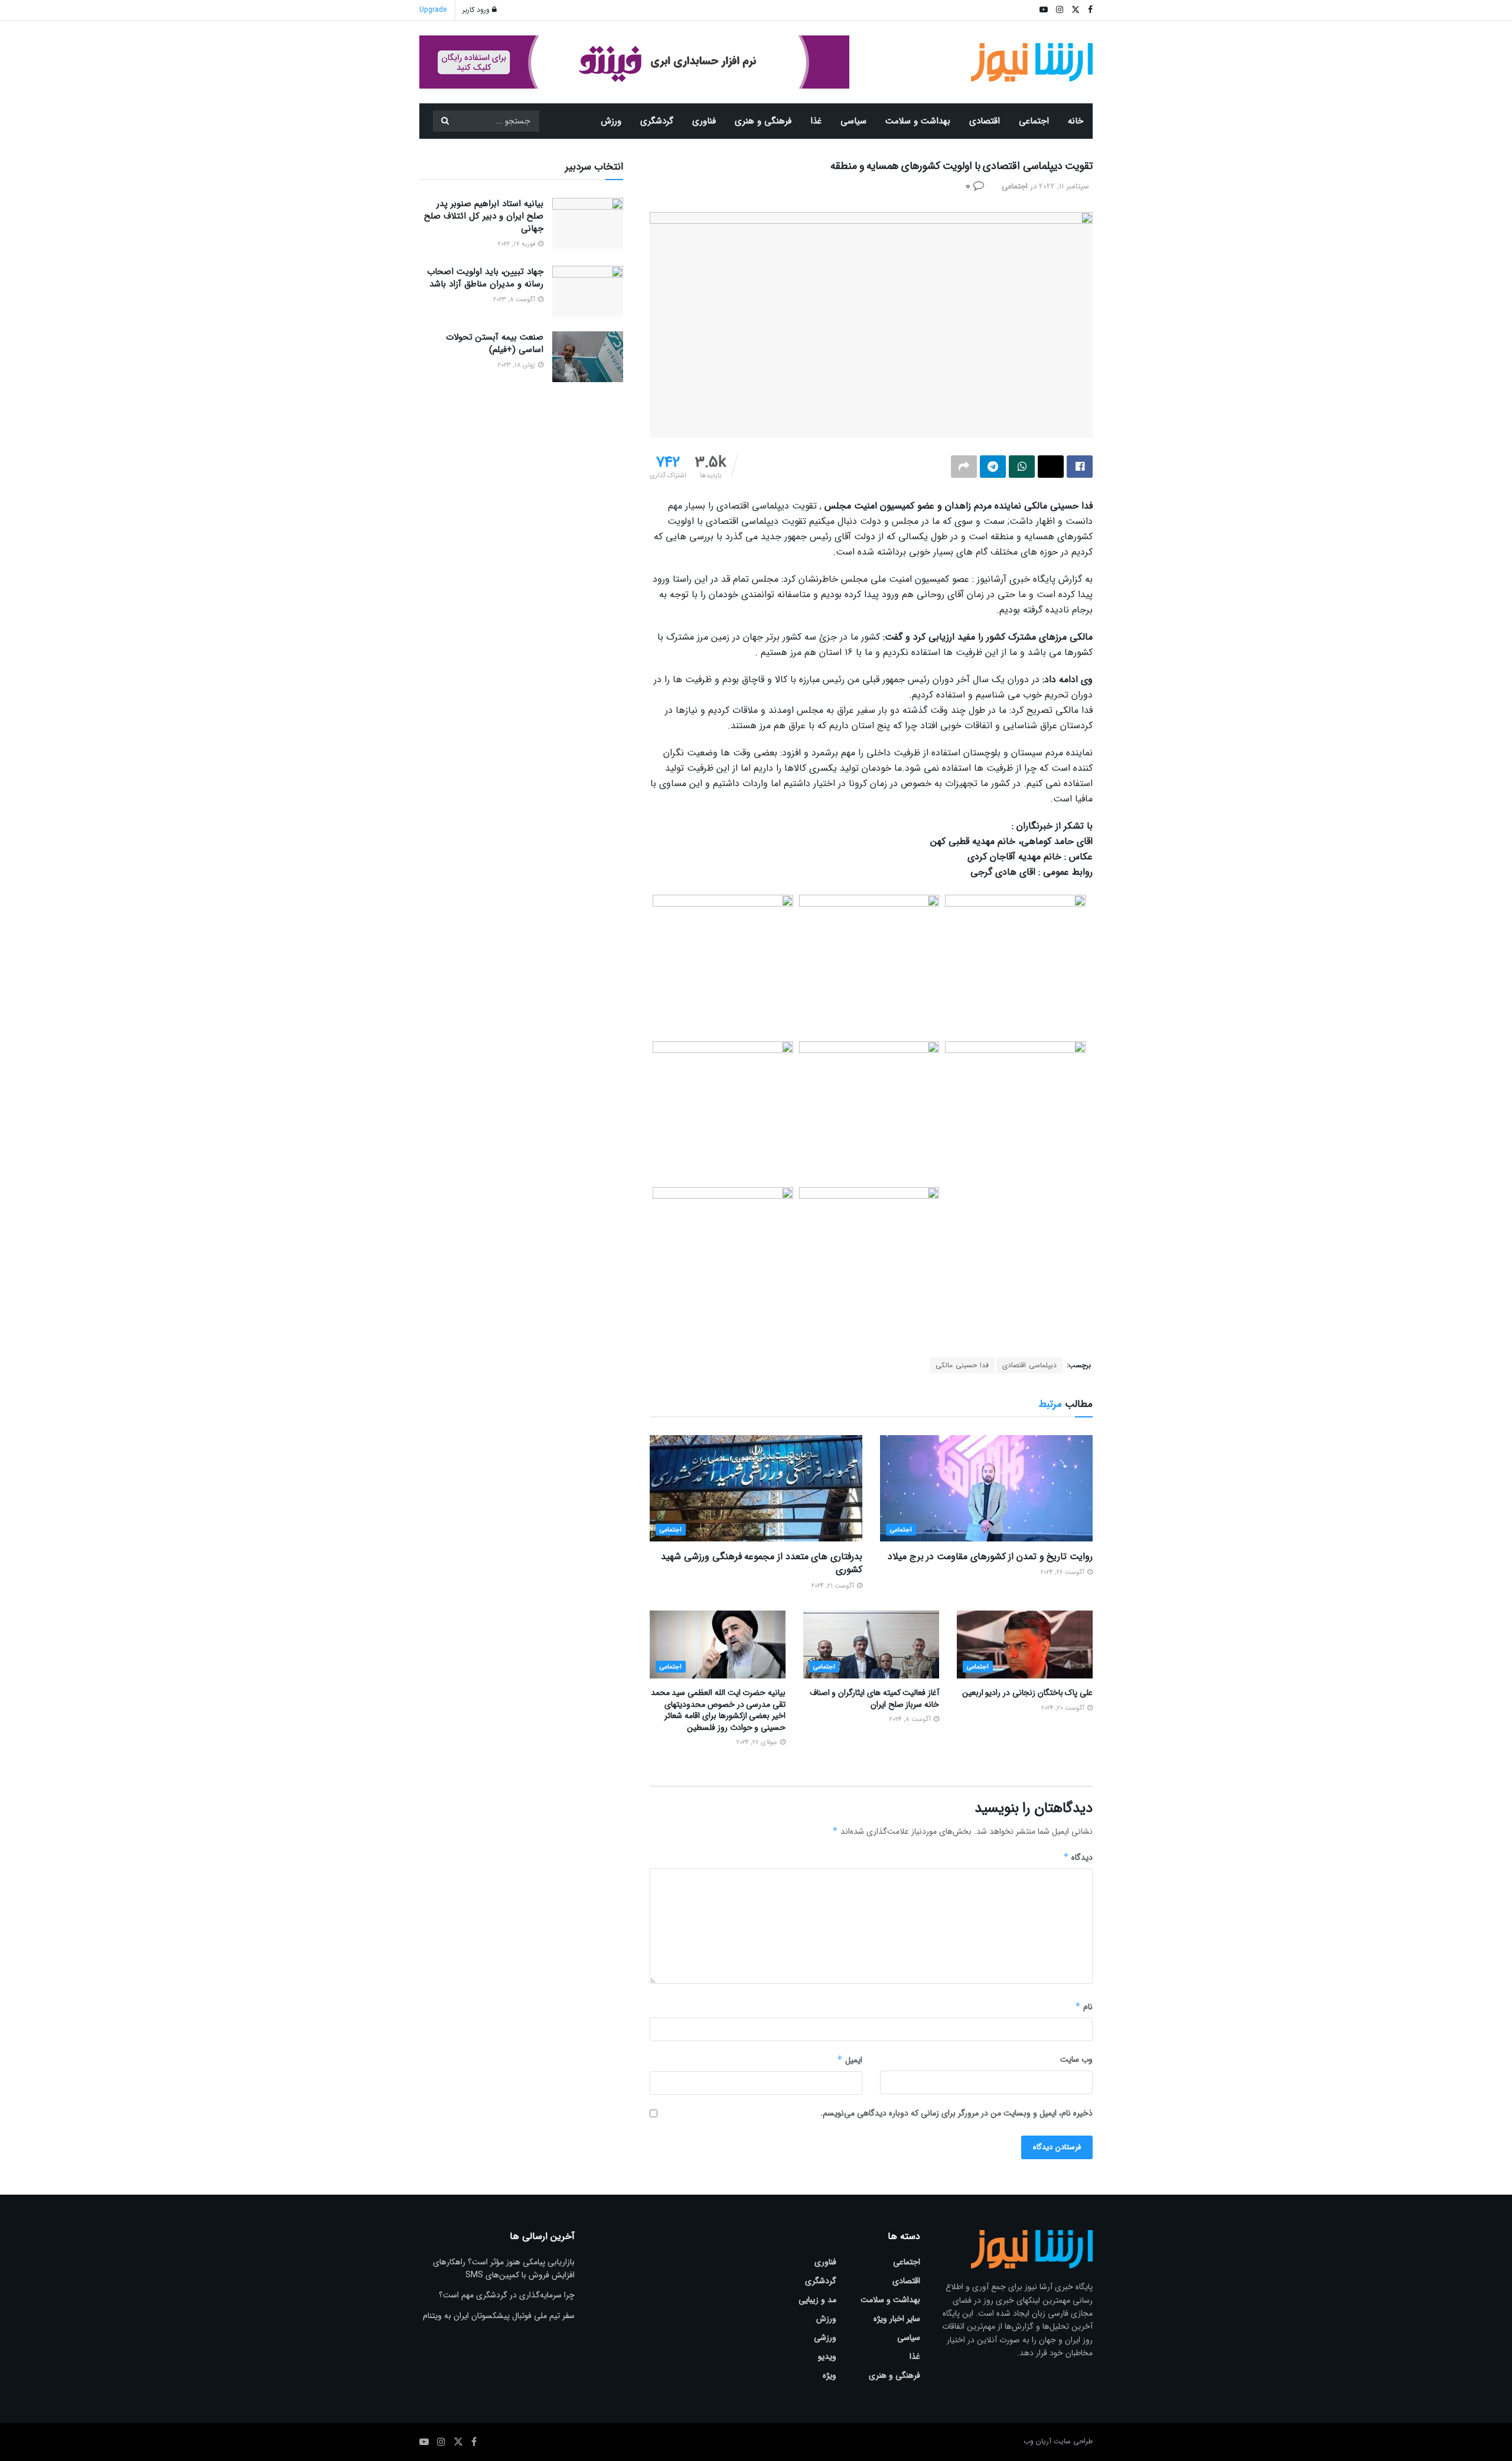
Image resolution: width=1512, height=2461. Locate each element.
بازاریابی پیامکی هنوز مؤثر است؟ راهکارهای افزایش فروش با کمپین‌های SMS (504, 2268)
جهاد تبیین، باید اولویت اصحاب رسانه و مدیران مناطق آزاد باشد (485, 278)
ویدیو (827, 2356)
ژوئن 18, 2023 (517, 365)
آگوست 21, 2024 (834, 1586)
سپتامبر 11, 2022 (1064, 186)
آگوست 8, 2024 (911, 1720)
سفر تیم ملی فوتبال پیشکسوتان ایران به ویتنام (499, 2316)
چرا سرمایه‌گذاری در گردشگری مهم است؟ (507, 2295)
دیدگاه (1078, 1857)
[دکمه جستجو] (445, 121)
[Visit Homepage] (1032, 62)
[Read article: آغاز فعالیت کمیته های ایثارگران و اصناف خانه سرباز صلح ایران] (871, 1645)
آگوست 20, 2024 (1064, 1708)
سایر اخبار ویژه (897, 2319)
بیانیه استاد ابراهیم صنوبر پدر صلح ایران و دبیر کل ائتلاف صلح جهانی (484, 216)
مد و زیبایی (817, 2300)
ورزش (611, 121)
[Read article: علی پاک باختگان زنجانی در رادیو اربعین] (1025, 1645)
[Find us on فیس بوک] (474, 2442)
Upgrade (433, 10)
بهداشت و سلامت (918, 121)
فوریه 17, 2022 (517, 244)
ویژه (830, 2375)
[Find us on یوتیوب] (424, 2442)
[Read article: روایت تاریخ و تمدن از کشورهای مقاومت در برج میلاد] (986, 1488)
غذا (816, 121)
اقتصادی (985, 121)
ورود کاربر (477, 10)
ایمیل (850, 2060)
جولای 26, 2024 (758, 1743)
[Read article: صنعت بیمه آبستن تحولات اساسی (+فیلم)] (588, 357)
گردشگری (657, 121)
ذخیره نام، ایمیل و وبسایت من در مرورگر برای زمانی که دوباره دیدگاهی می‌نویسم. (957, 2113)
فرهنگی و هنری (763, 121)
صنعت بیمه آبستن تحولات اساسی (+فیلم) (495, 343)
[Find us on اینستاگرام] (441, 2442)
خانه (1076, 121)
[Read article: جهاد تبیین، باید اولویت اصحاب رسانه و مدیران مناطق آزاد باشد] (588, 291)
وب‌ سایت (1076, 2059)
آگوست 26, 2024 (1063, 1572)
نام (1084, 2007)
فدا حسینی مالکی (962, 1365)
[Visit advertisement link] (634, 62)
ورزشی (825, 2338)
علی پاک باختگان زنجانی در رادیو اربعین (1027, 1693)
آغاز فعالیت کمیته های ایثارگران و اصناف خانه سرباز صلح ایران (874, 1699)
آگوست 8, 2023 (515, 300)
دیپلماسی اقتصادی (1029, 1365)
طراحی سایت (1073, 2441)
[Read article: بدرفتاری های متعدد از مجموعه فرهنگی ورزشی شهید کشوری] (756, 1488)
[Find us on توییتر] (458, 2442)
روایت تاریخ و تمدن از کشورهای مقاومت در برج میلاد (990, 1557)
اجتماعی (1034, 121)
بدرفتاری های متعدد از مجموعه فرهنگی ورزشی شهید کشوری (762, 1563)
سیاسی (853, 121)
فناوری (704, 121)
